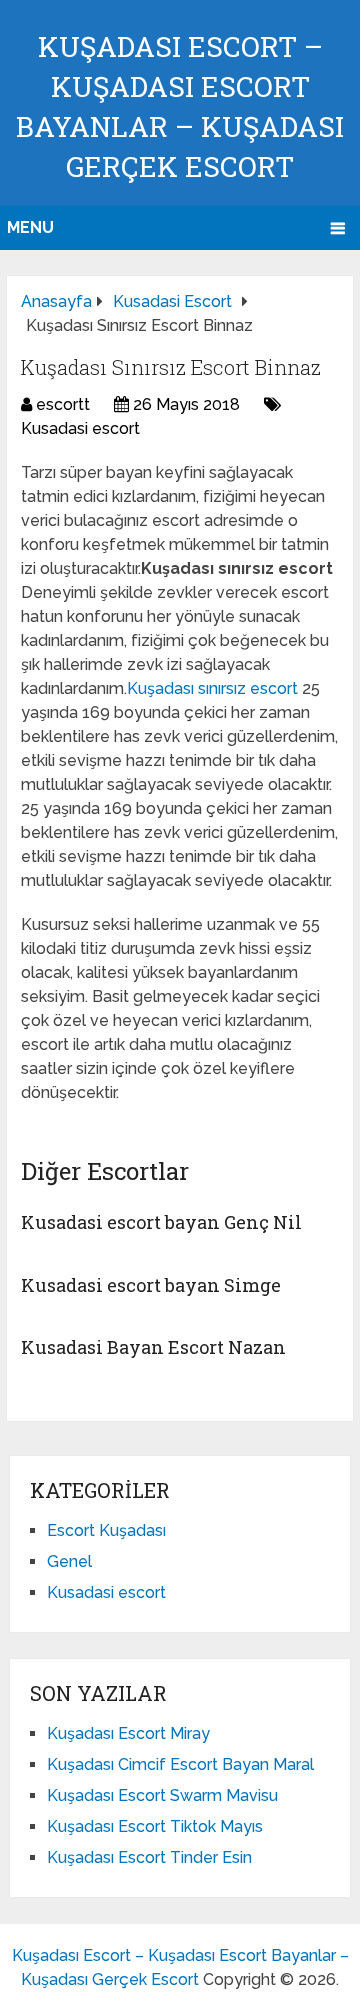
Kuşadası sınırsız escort (214, 688)
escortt (63, 404)
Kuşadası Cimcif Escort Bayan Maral (180, 1764)
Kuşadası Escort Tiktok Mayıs (155, 1826)
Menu (30, 227)
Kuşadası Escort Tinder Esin (149, 1857)
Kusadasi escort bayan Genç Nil (161, 1222)
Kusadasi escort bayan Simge (151, 1285)
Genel (69, 1561)
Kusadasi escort (80, 428)
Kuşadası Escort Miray (128, 1733)
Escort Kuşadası (106, 1530)
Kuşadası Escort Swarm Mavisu (162, 1795)
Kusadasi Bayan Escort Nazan (153, 1347)
